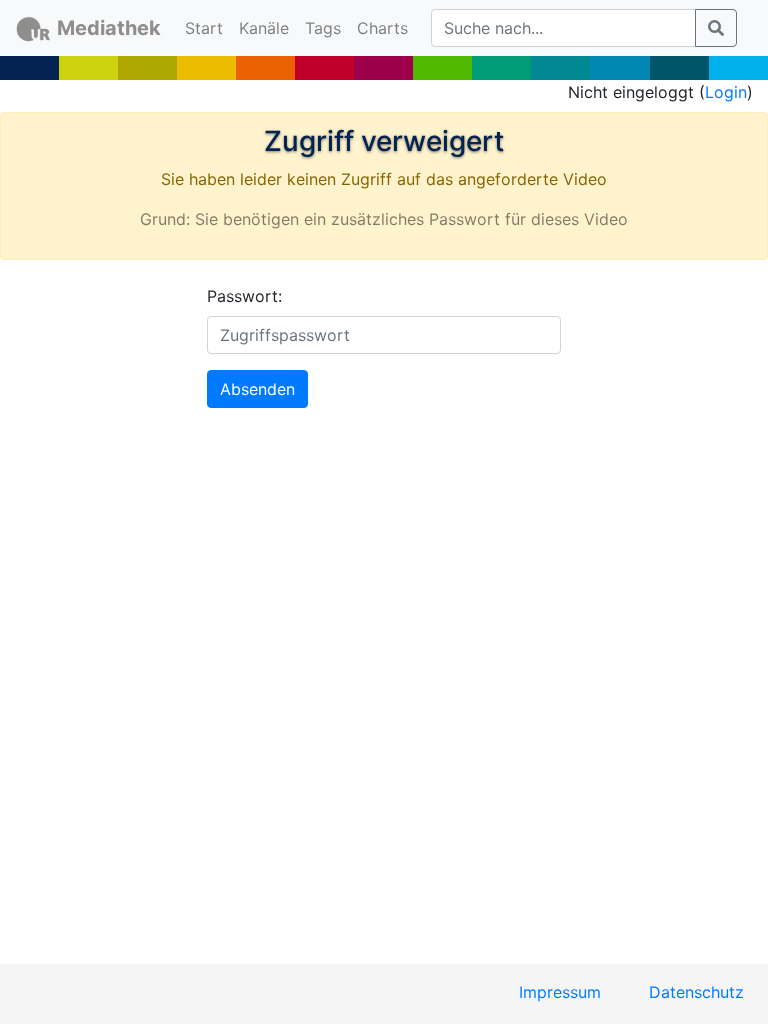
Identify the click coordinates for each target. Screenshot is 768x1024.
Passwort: (244, 296)
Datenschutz (696, 992)
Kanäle (264, 28)
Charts (382, 28)
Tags (323, 28)
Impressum (560, 992)
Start (208, 27)
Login (726, 92)
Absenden (257, 389)
